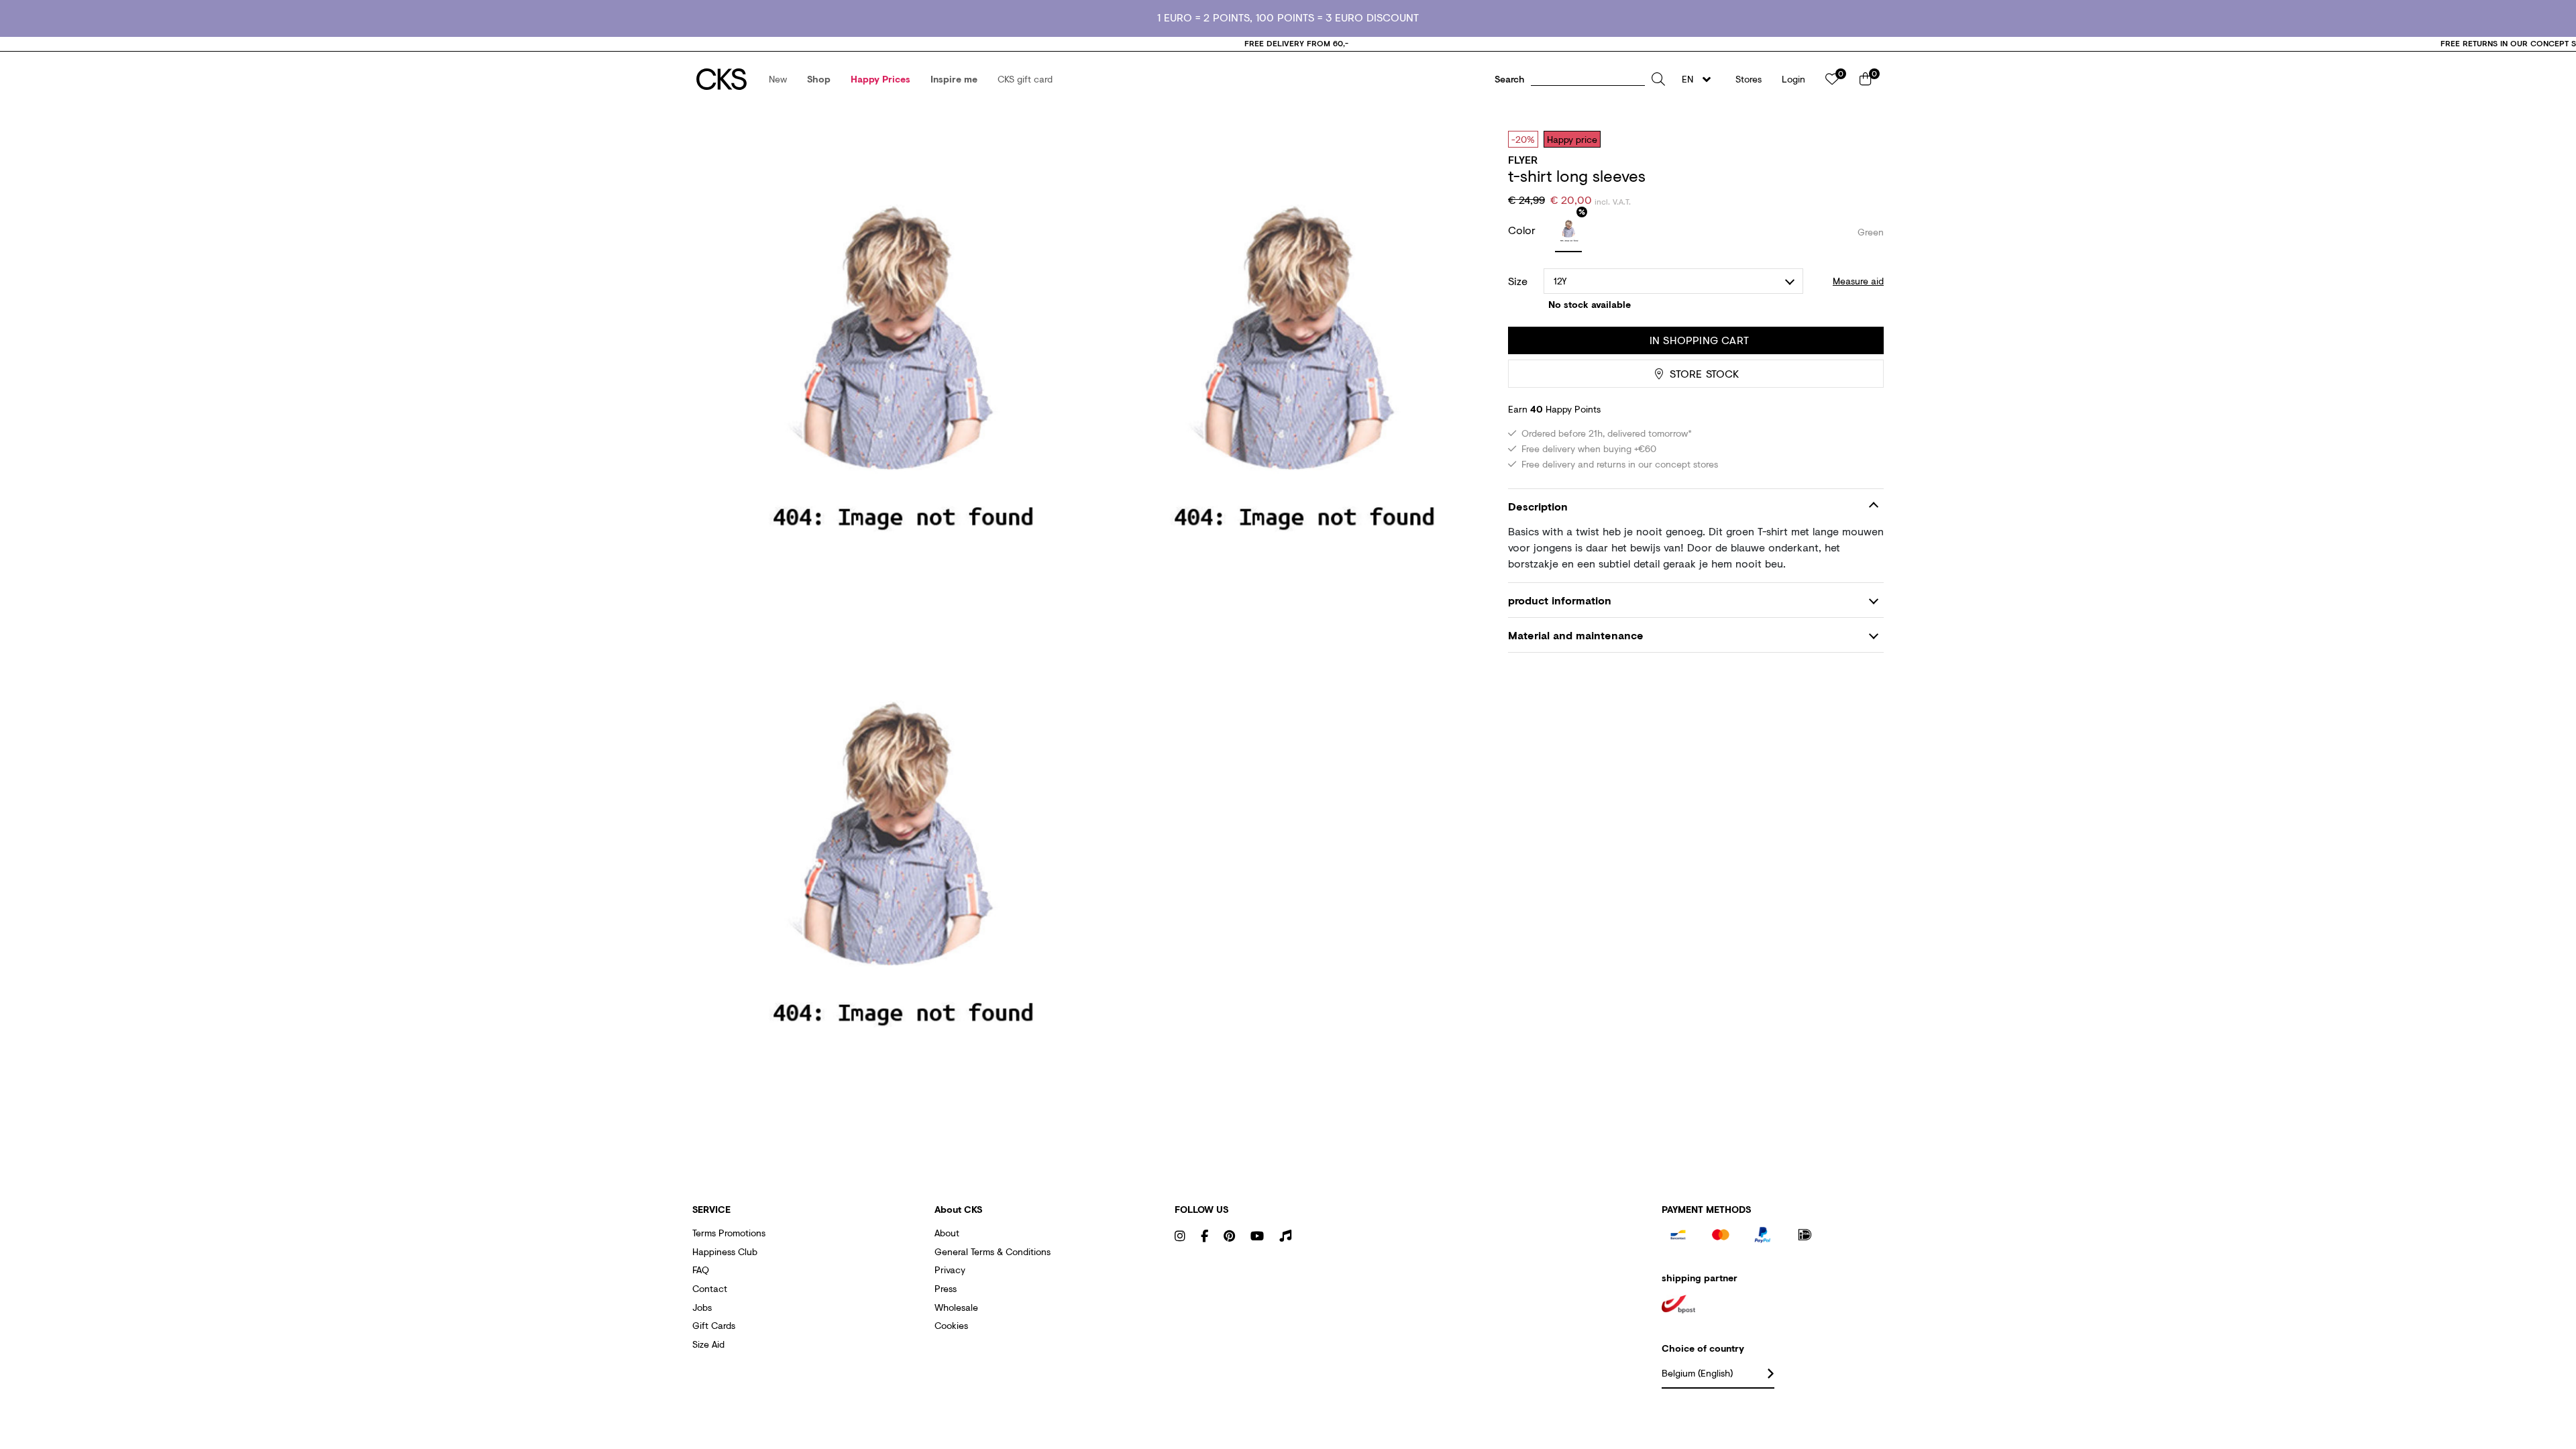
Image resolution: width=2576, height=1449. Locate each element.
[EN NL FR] (1700, 79)
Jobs (702, 1307)
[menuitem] (778, 79)
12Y (1561, 281)
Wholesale (956, 1307)
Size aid (708, 1344)
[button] (778, 79)
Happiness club (725, 1251)
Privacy (950, 1270)
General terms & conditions (992, 1251)
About (947, 1233)
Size (1518, 281)
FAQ (701, 1270)
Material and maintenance (1576, 635)
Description (1538, 506)
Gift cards (714, 1325)
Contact (710, 1288)
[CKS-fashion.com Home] (721, 79)
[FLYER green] (1568, 232)
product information (1560, 600)
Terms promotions (729, 1233)
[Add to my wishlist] (1864, 139)
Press (946, 1288)
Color (1523, 230)
